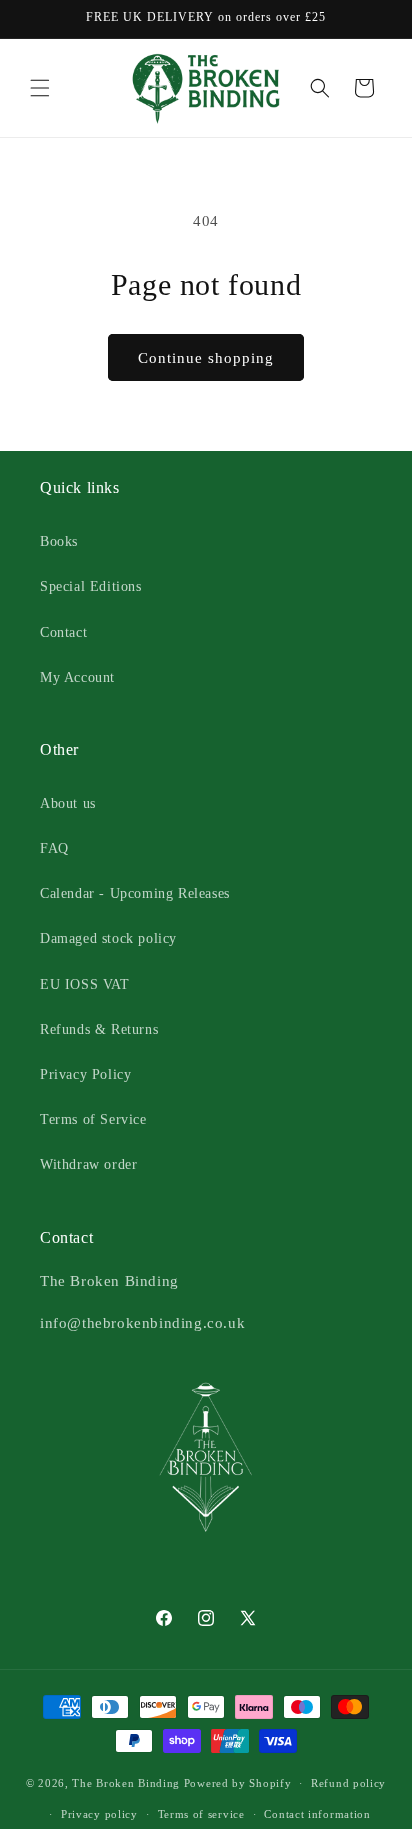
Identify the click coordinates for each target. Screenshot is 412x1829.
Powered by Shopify (238, 1783)
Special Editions (91, 586)
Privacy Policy (85, 1074)
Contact (63, 632)
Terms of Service (93, 1119)
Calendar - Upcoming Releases (135, 893)
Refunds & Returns (99, 1029)
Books (59, 541)
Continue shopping (206, 358)
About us (68, 803)
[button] (40, 88)
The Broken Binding (126, 1783)
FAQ (54, 848)
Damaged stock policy (108, 938)
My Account (77, 677)
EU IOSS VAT (85, 984)
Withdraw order (88, 1164)
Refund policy (348, 1783)
